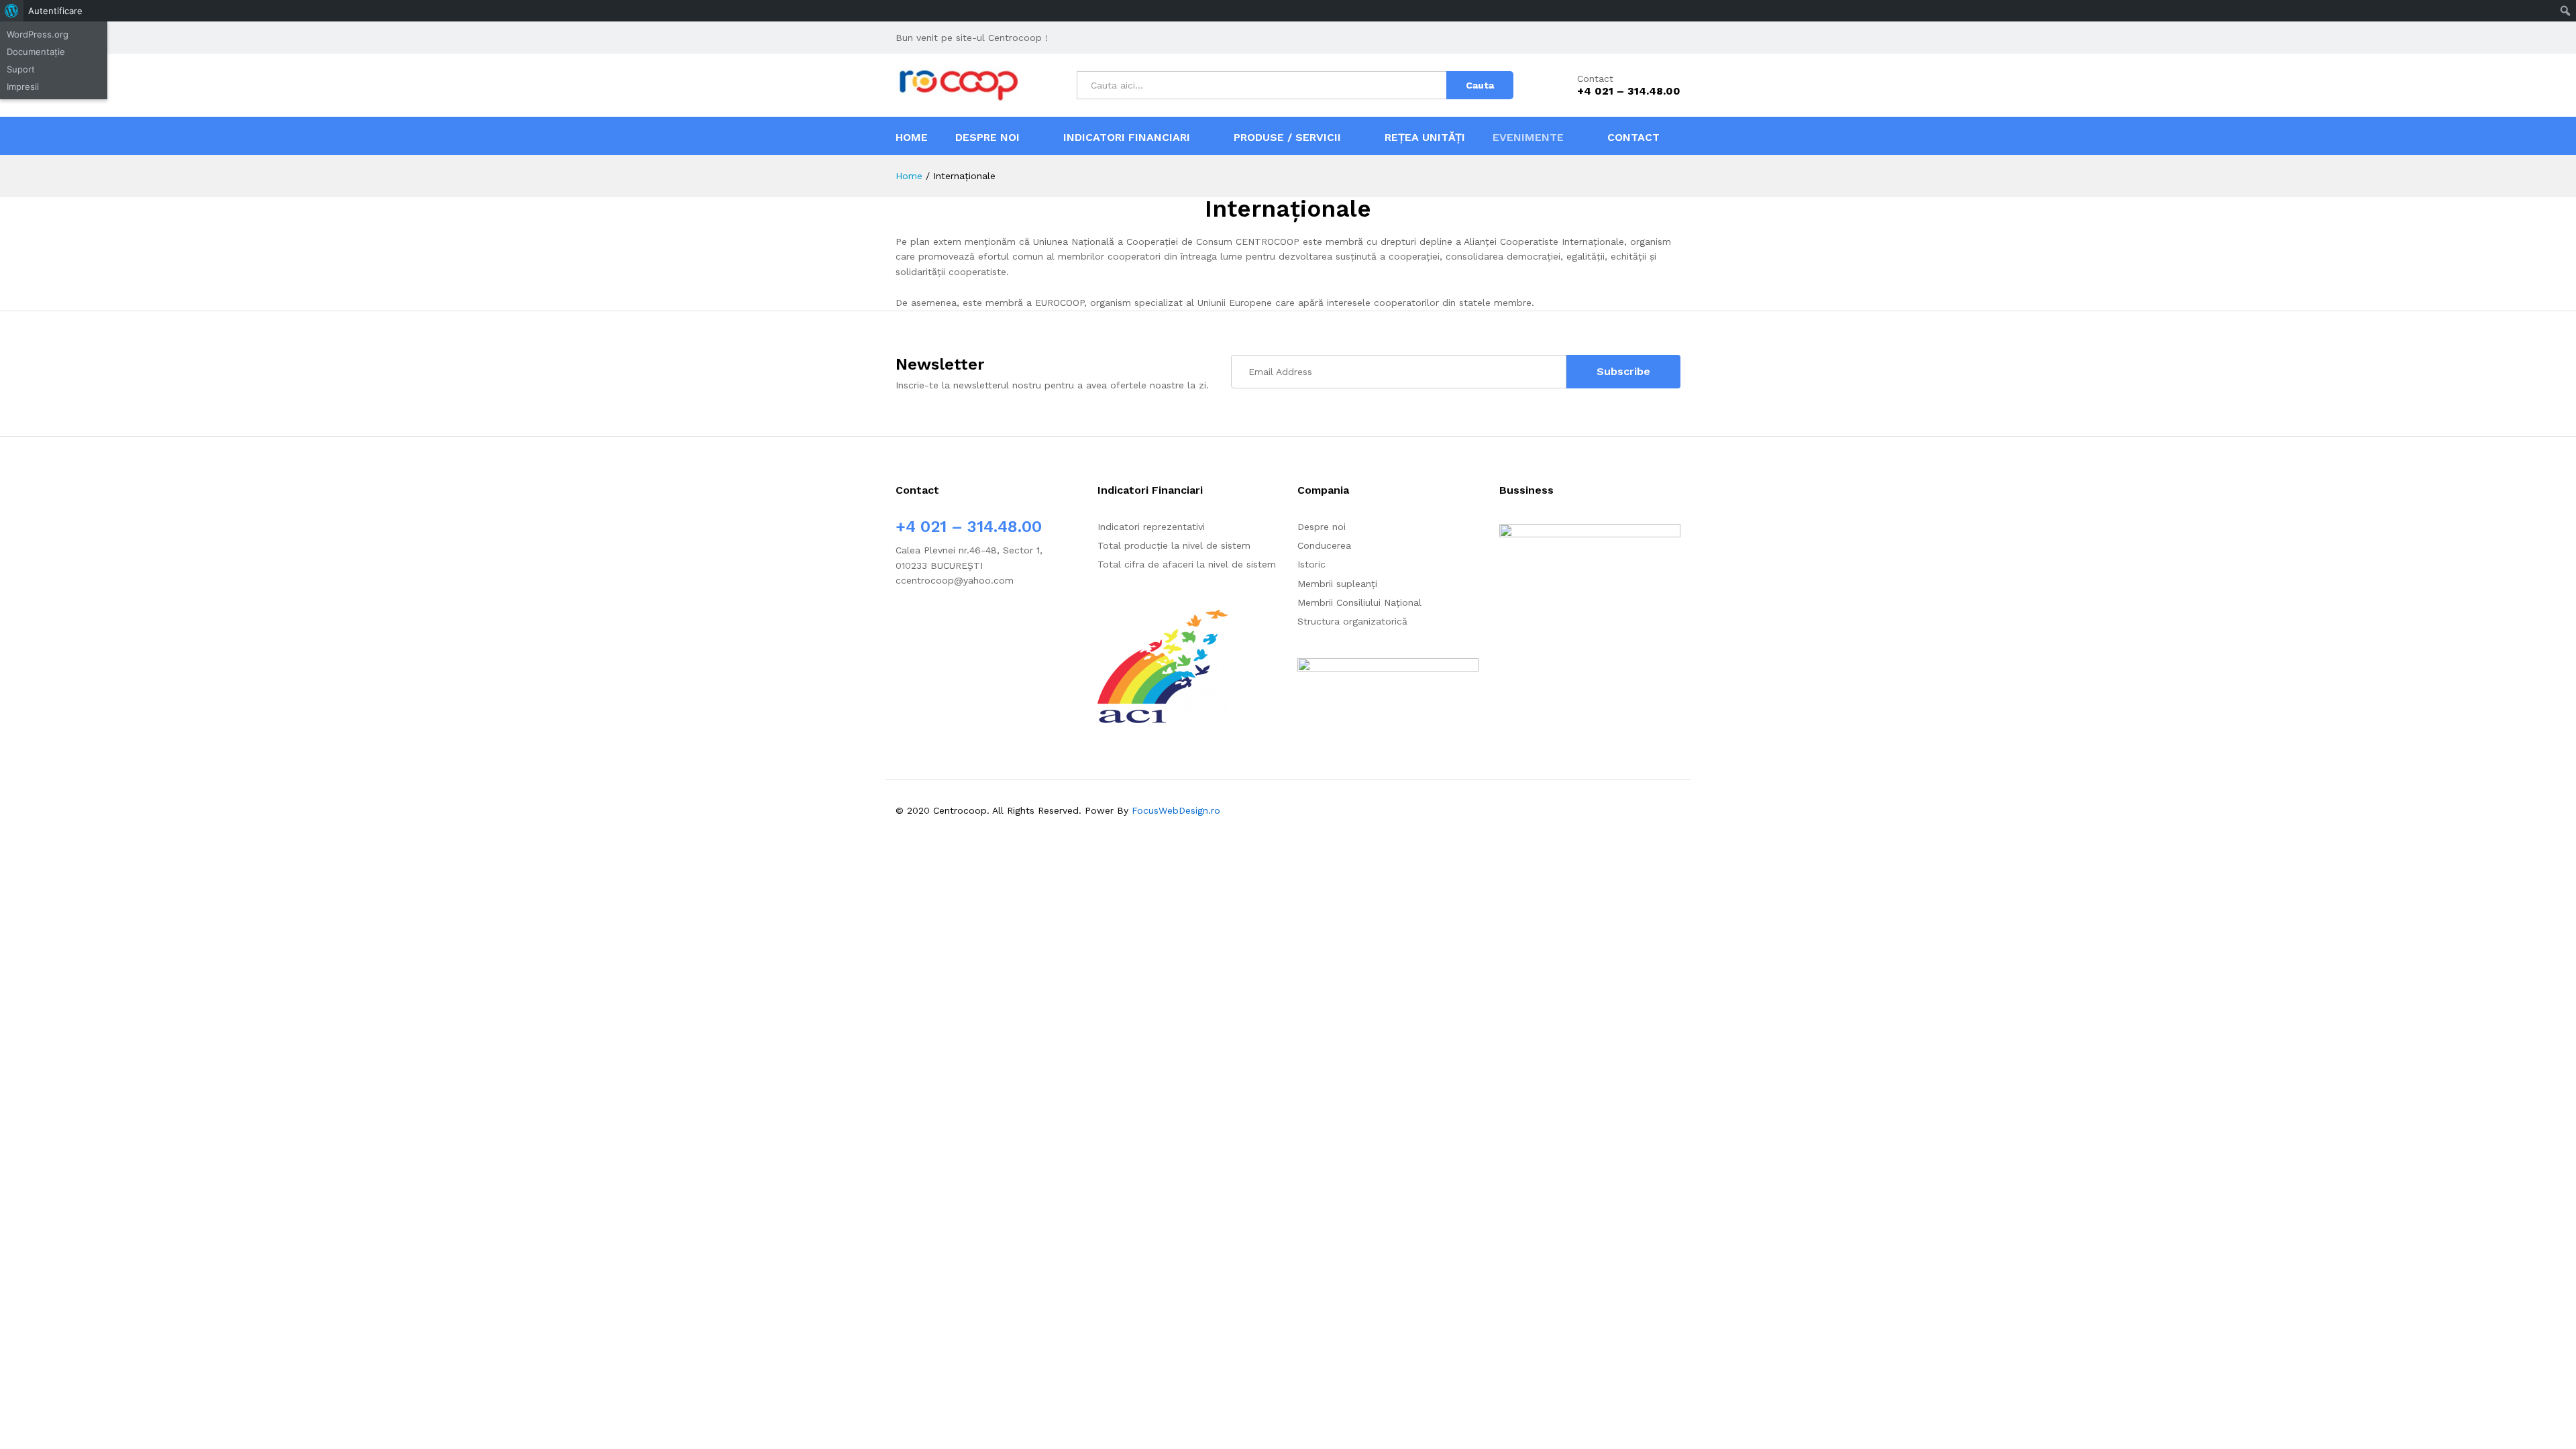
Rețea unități (1425, 137)
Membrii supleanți (1337, 584)
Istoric (1311, 564)
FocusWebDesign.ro (1176, 810)
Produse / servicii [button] (1287, 137)
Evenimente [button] (1528, 138)
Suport (21, 69)
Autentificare (55, 11)
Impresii (23, 87)
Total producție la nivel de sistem (1174, 545)
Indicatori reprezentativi (1151, 527)
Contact (1595, 78)
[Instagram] (962, 622)
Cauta (1480, 85)
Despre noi (1322, 527)
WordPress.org (38, 34)
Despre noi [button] (987, 138)
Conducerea (1324, 545)
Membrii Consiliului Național (1359, 602)
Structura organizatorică (1352, 621)
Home (912, 138)
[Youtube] (941, 622)
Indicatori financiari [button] (1127, 137)
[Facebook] (899, 622)
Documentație (36, 52)
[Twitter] (920, 622)
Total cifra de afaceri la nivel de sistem (1187, 564)
